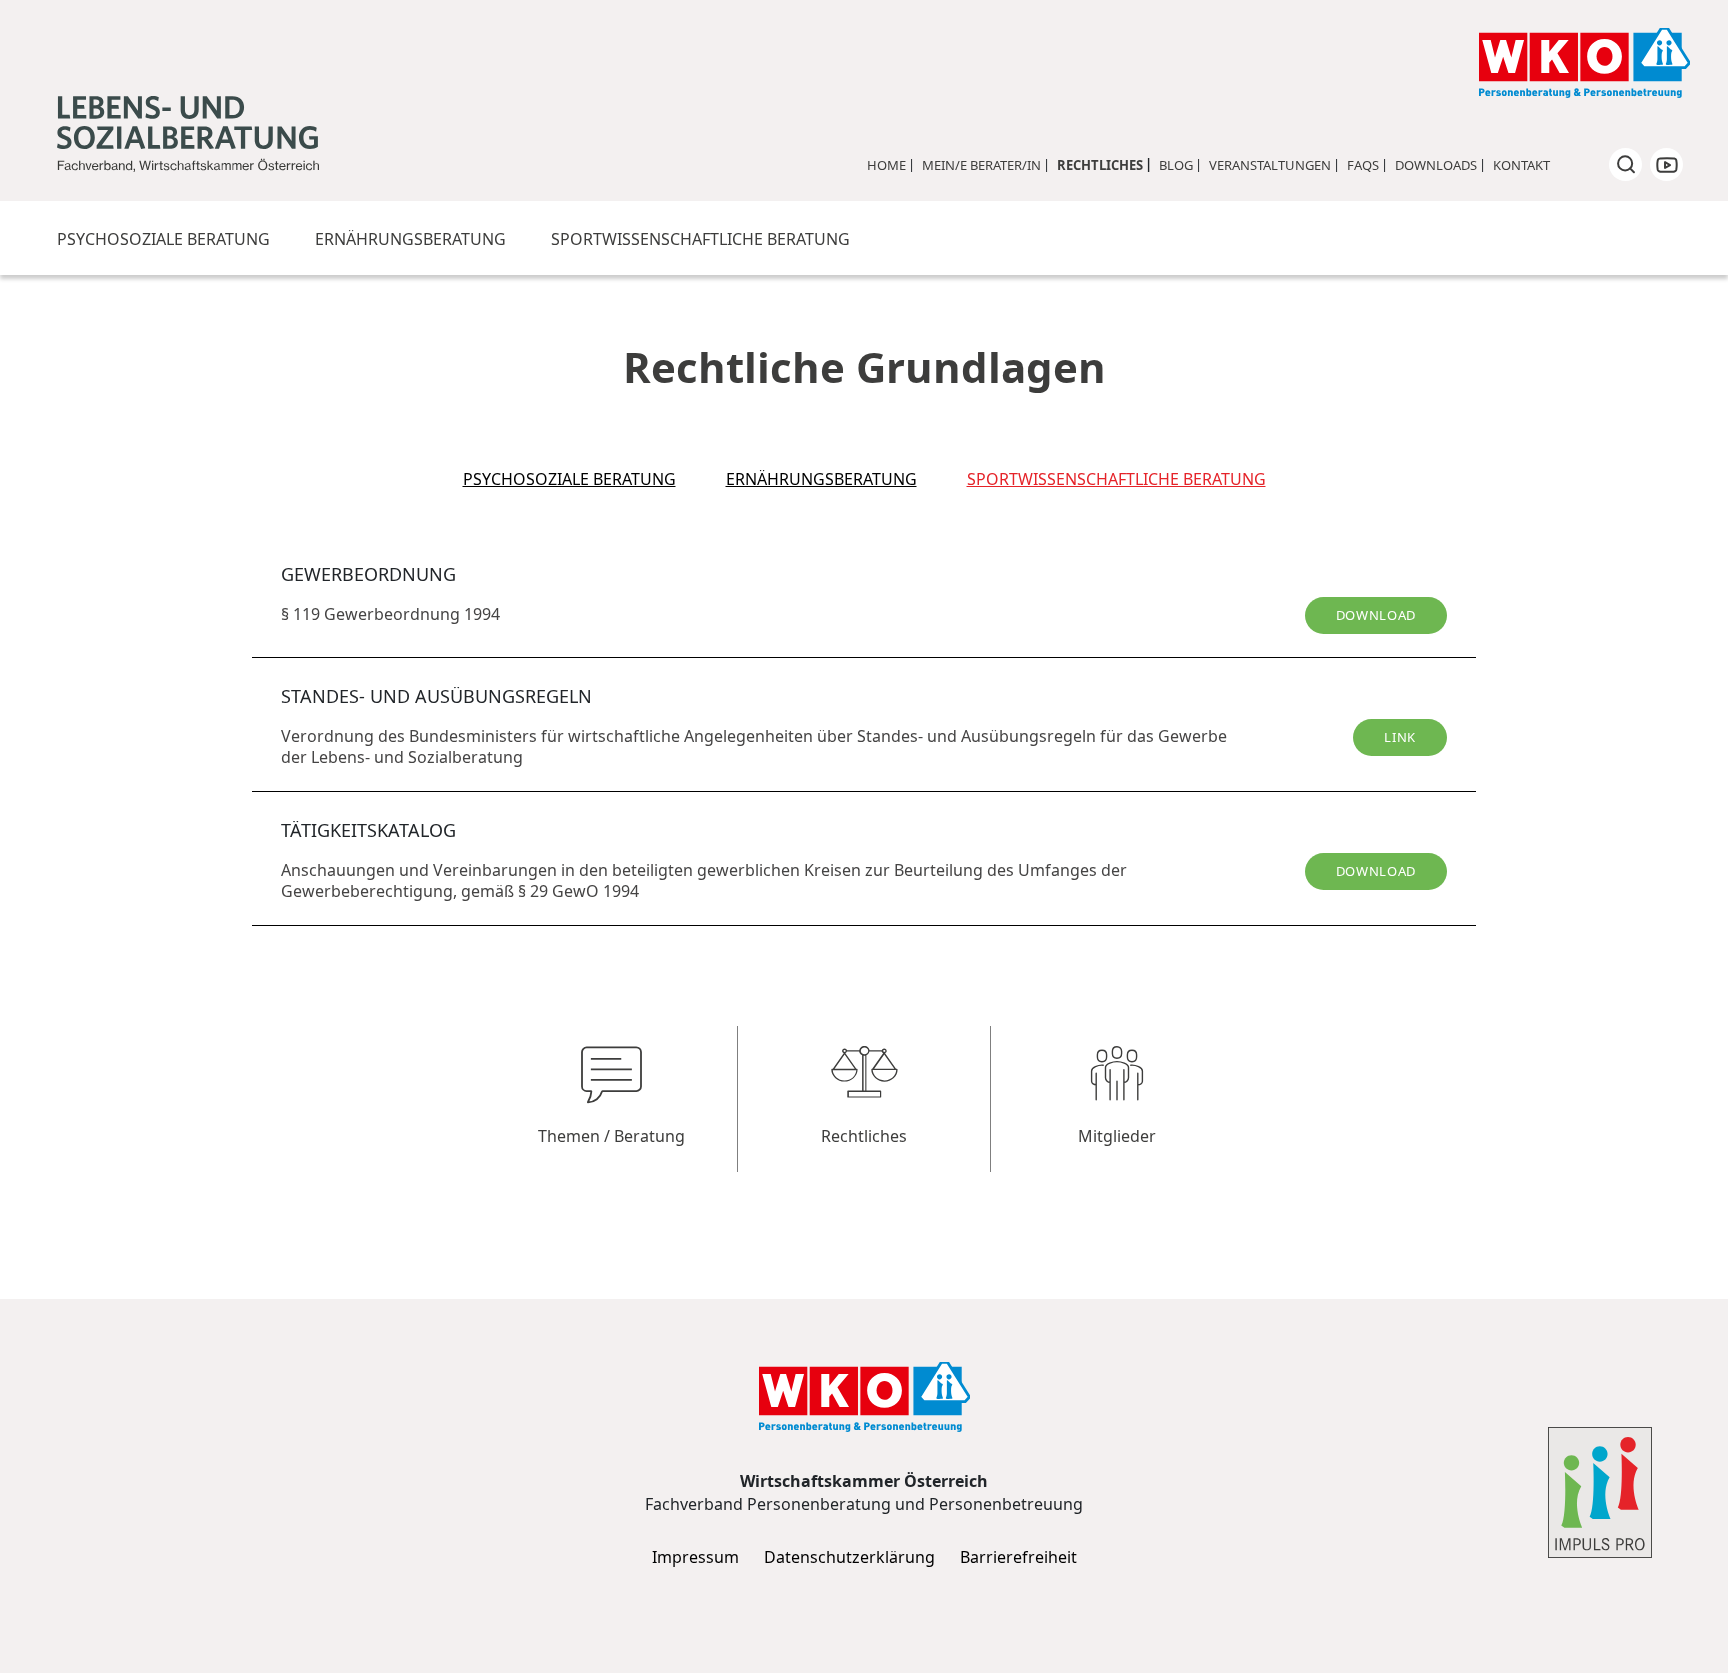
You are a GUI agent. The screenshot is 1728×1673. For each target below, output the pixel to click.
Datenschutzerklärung (849, 1557)
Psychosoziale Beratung (163, 239)
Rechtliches (1100, 165)
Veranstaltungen (1270, 165)
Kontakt (1521, 165)
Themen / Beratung (611, 1136)
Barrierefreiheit (1018, 1557)
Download (1376, 615)
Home (886, 165)
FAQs (1363, 165)
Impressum (695, 1557)
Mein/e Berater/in (981, 165)
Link (1400, 737)
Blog (1176, 165)
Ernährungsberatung (410, 239)
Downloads (1436, 165)
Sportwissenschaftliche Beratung (700, 239)
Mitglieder (1117, 1136)
